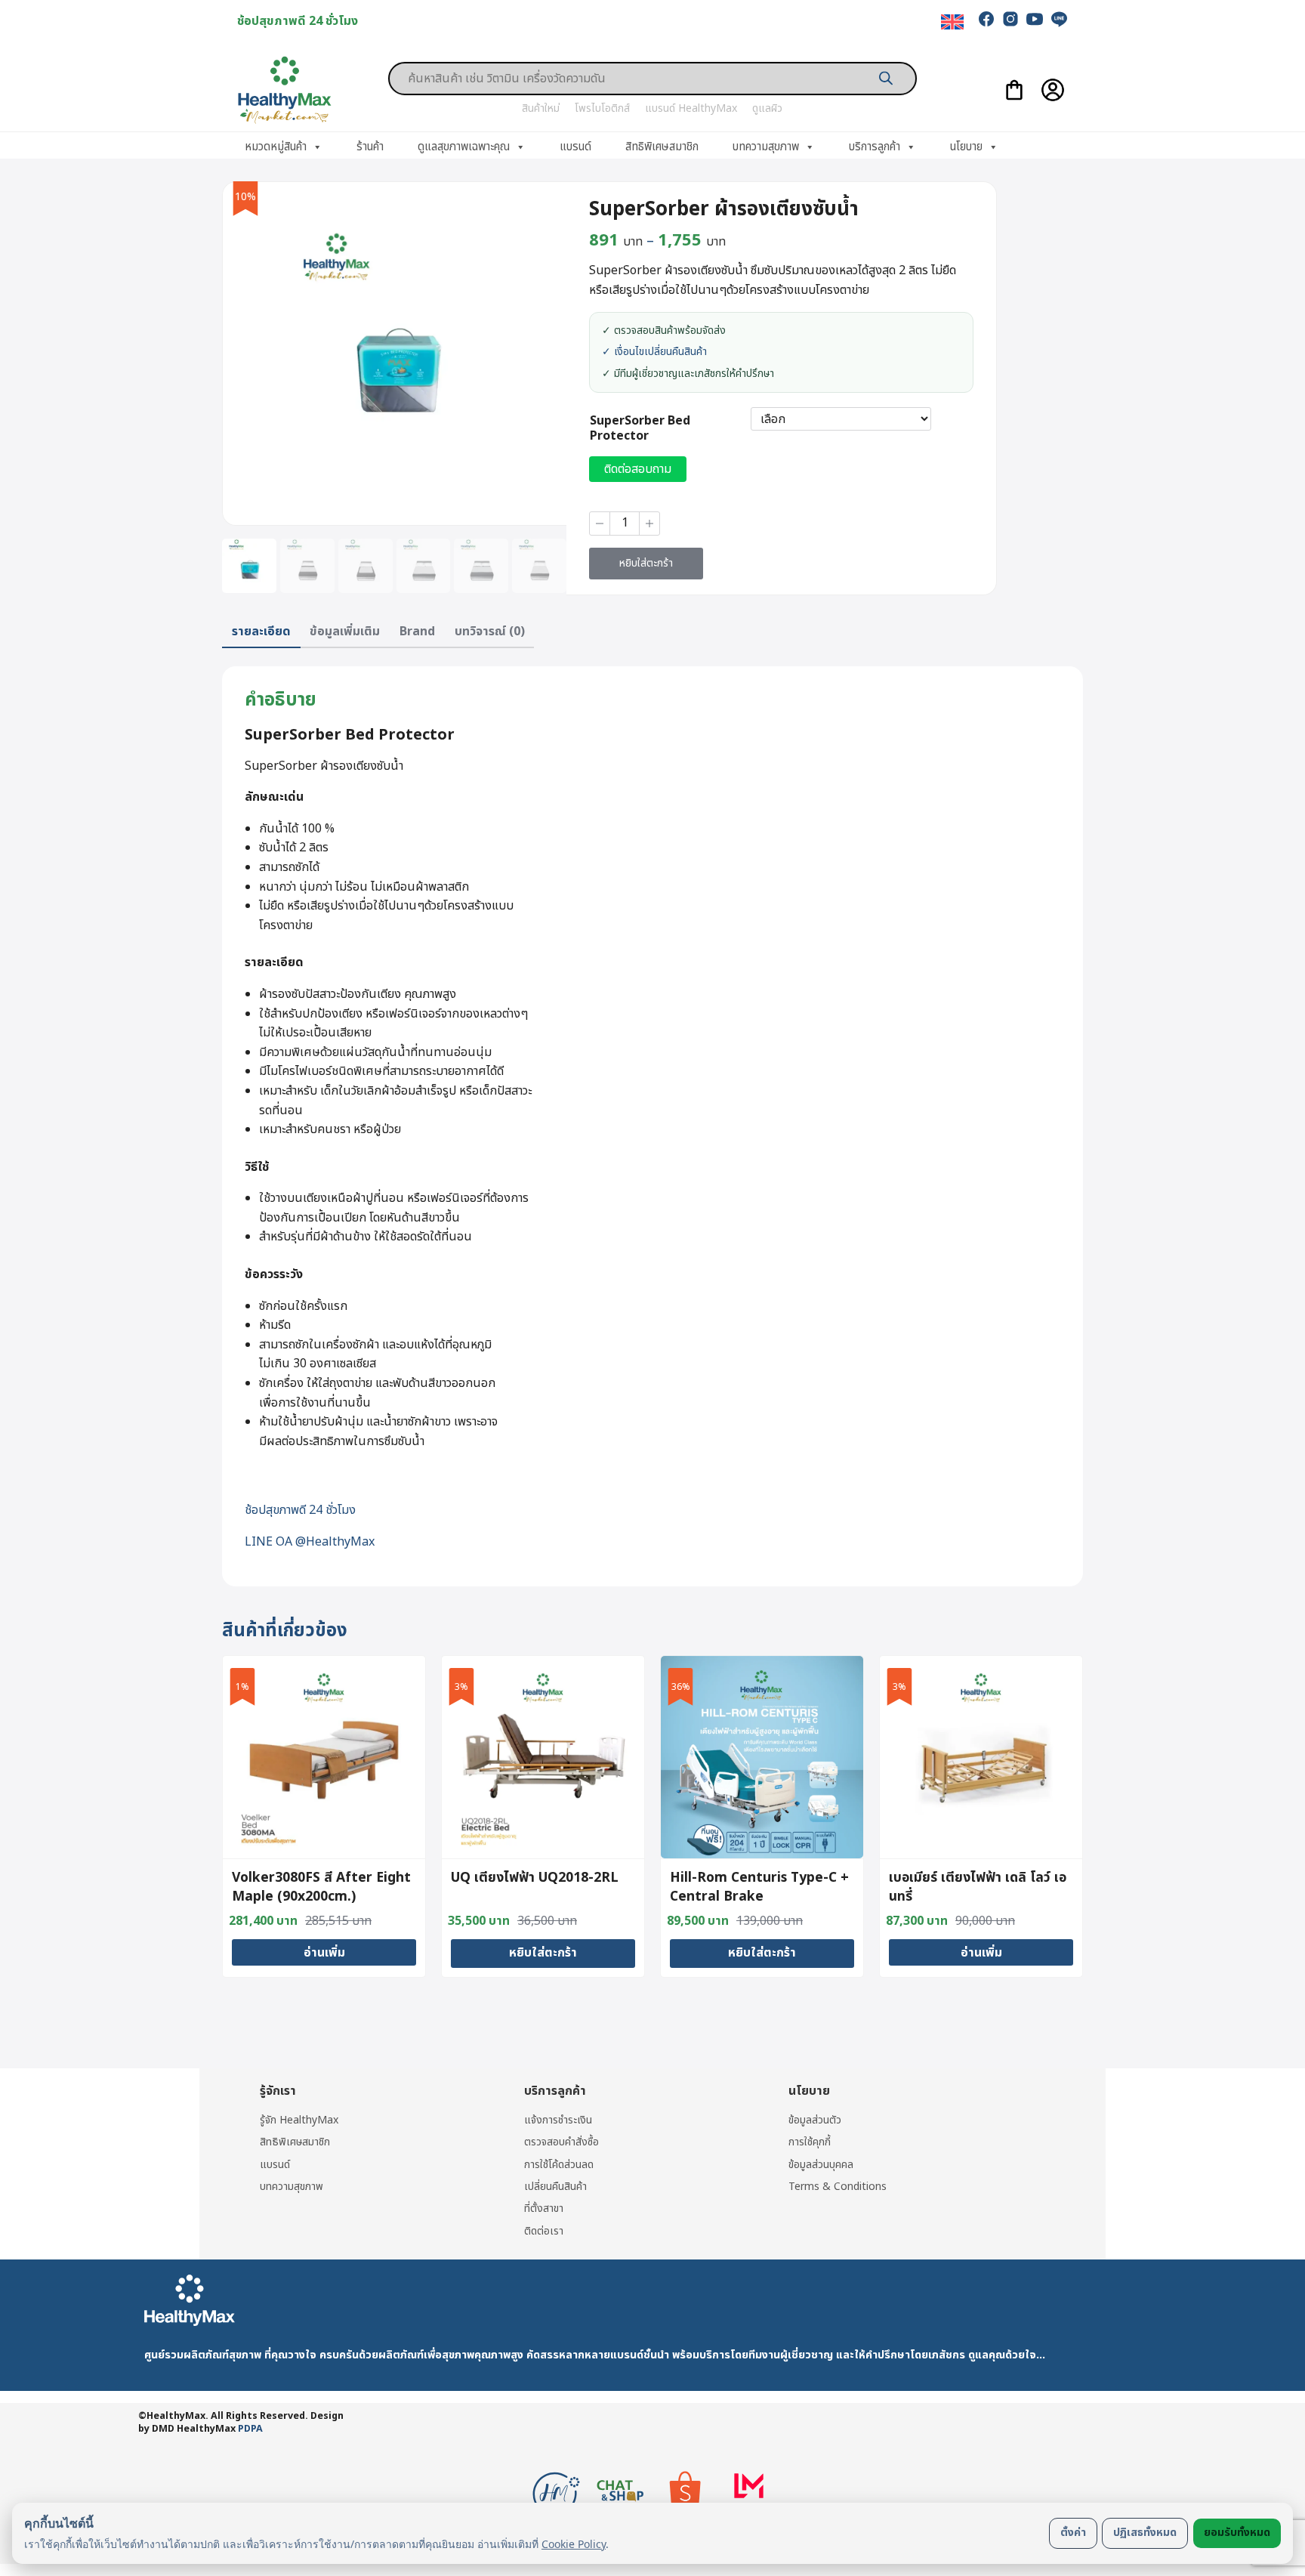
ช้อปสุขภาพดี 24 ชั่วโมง (300, 1510)
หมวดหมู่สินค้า (276, 147)
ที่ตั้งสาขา (544, 2208)
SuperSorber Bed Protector (640, 429)
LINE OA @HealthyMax (310, 1542)
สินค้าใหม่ (541, 108)
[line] (1059, 19)
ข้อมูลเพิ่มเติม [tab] (345, 632)
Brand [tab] (417, 632)
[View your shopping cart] (1014, 90)
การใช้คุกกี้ (810, 2142)
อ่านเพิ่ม (324, 1953)
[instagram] (1010, 19)
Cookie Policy (574, 2544)
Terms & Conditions (838, 2187)
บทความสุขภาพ (766, 147)
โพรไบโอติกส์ (602, 108)
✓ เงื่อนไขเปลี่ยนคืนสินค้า (654, 352)
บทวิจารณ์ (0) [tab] (490, 632)
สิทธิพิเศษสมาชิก (662, 147)
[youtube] (1035, 19)
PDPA (250, 2429)
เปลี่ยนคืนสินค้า (555, 2187)
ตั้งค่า (1073, 2533)
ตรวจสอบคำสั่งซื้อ (561, 2142)
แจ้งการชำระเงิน (558, 2120)
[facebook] (986, 19)
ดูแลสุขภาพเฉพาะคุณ (464, 147)
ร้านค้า (370, 147)
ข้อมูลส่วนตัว (815, 2120)
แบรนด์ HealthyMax (691, 108)
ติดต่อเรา (544, 2231)
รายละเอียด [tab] (261, 632)
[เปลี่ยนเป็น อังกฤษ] (952, 22)
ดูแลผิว (767, 108)
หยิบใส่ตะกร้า (646, 563)
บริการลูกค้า (875, 147)
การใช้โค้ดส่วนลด (559, 2165)
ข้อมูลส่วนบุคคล (821, 2165)
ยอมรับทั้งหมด (1237, 2533)
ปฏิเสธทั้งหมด (1145, 2533)
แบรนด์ (575, 147)
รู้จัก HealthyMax (299, 2120)
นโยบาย (966, 147)
